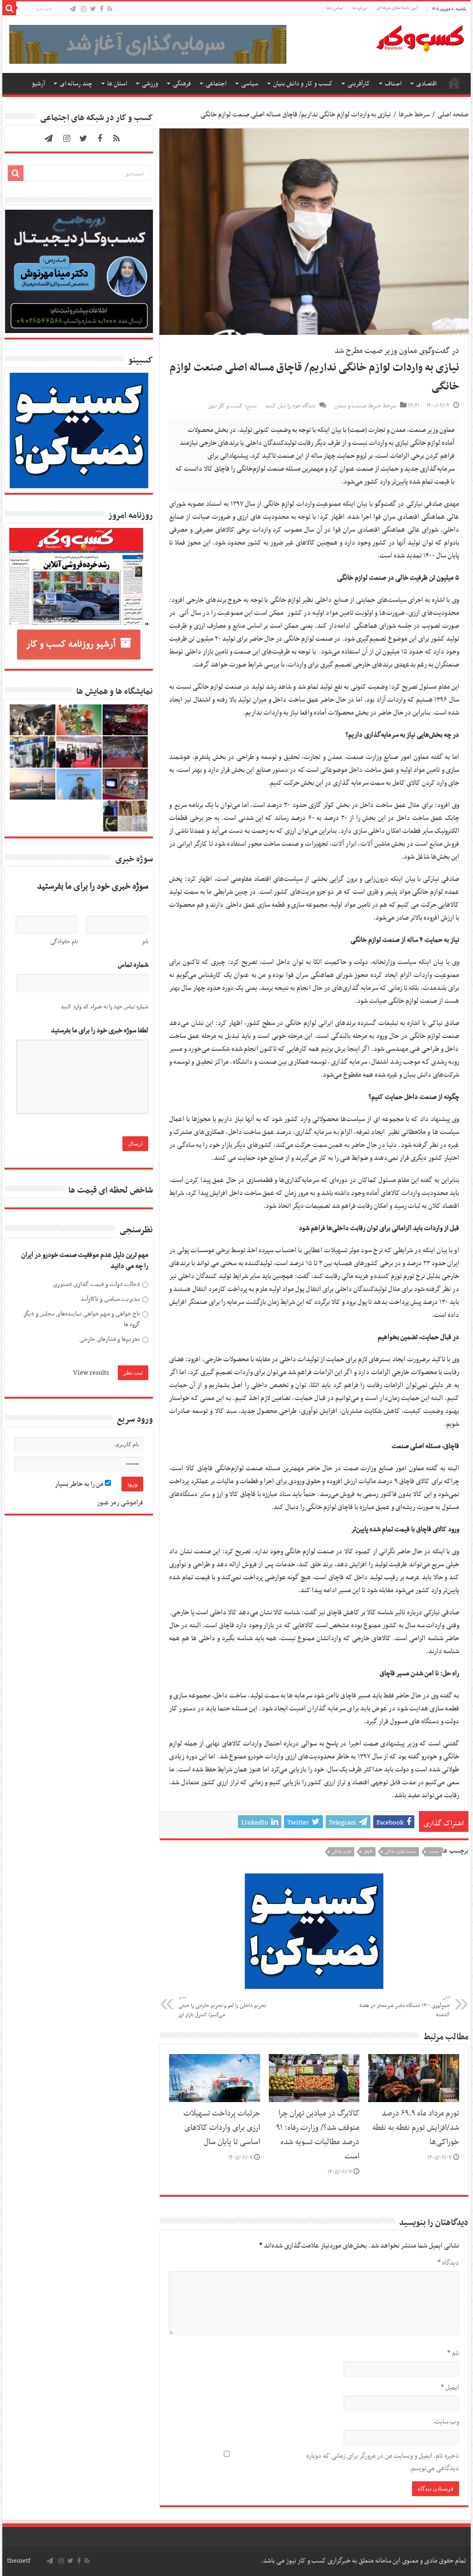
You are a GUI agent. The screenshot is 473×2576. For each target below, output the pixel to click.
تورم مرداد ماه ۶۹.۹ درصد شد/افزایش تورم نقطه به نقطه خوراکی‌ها (416, 2128)
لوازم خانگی (341, 1852)
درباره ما (360, 8)
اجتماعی (216, 84)
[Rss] (110, 9)
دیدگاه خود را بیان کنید (290, 406)
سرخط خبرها (414, 115)
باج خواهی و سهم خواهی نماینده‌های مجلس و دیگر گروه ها (82, 1319)
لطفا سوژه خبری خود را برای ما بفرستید (100, 1031)
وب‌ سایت (446, 2422)
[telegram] (73, 9)
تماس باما (335, 8)
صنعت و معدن (350, 406)
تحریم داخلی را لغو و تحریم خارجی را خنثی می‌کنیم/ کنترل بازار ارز (222, 2006)
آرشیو (38, 84)
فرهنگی (182, 84)
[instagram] (84, 9)
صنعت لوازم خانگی (400, 1852)
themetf (19, 2561)
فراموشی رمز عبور (120, 1503)
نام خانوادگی (64, 942)
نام (453, 2353)
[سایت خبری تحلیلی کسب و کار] (420, 36)
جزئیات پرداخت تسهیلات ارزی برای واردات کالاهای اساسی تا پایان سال (222, 2128)
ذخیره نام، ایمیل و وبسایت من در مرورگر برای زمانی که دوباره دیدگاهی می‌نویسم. (382, 2462)
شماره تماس (133, 965)
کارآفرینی (359, 84)
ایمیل (450, 2388)
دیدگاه (448, 2263)
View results (91, 1373)
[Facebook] (102, 9)
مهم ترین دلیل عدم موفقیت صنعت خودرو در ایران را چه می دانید (85, 1261)
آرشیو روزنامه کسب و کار (71, 644)
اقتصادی (426, 84)
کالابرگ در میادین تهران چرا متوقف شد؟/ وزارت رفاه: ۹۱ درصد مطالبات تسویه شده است (318, 2135)
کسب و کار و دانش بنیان (303, 84)
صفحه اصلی (454, 83)
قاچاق (368, 1852)
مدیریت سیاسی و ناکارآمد (110, 1299)
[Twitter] (93, 9)
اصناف (393, 84)
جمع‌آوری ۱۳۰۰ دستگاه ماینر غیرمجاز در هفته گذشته (405, 2006)
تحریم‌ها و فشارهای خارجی (110, 1339)
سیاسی (250, 84)
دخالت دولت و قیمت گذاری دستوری (97, 1284)
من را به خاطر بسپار (80, 1484)
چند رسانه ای (76, 84)
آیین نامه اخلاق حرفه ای (397, 8)
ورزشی (150, 84)
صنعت (434, 1852)
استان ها (117, 84)
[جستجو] (9, 8)
